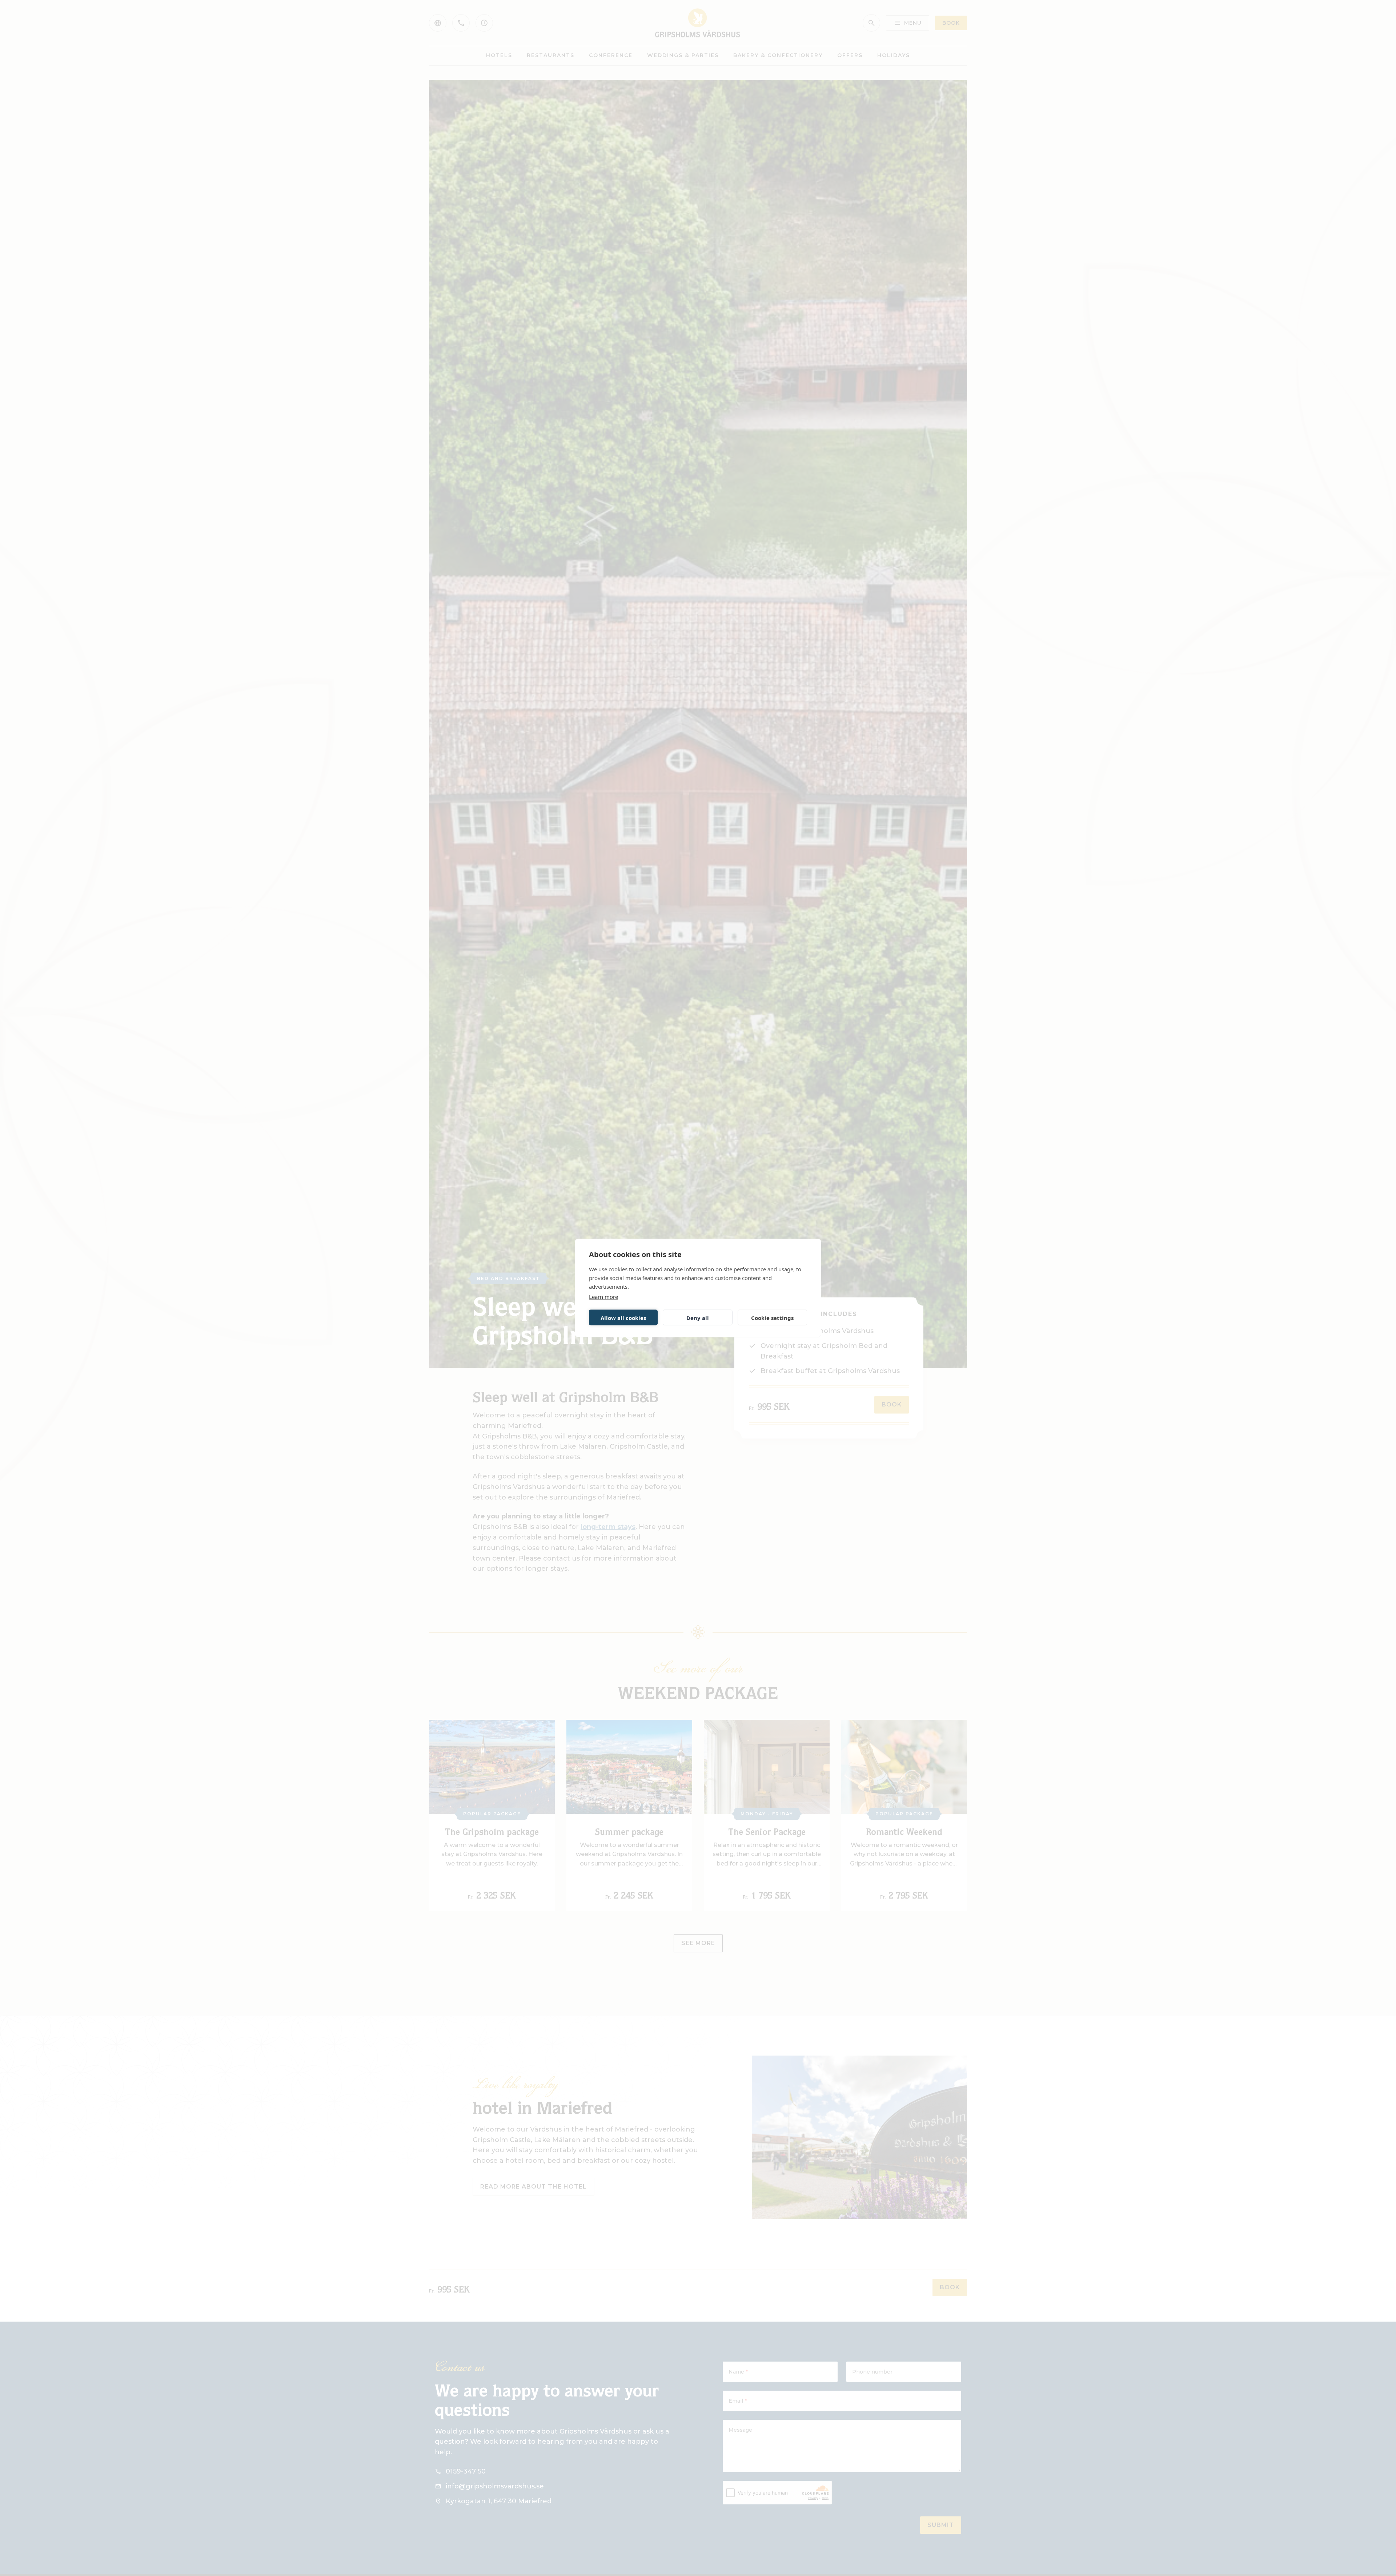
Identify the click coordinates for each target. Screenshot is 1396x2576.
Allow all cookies (623, 1317)
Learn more (603, 1297)
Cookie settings (772, 1317)
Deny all (698, 1317)
